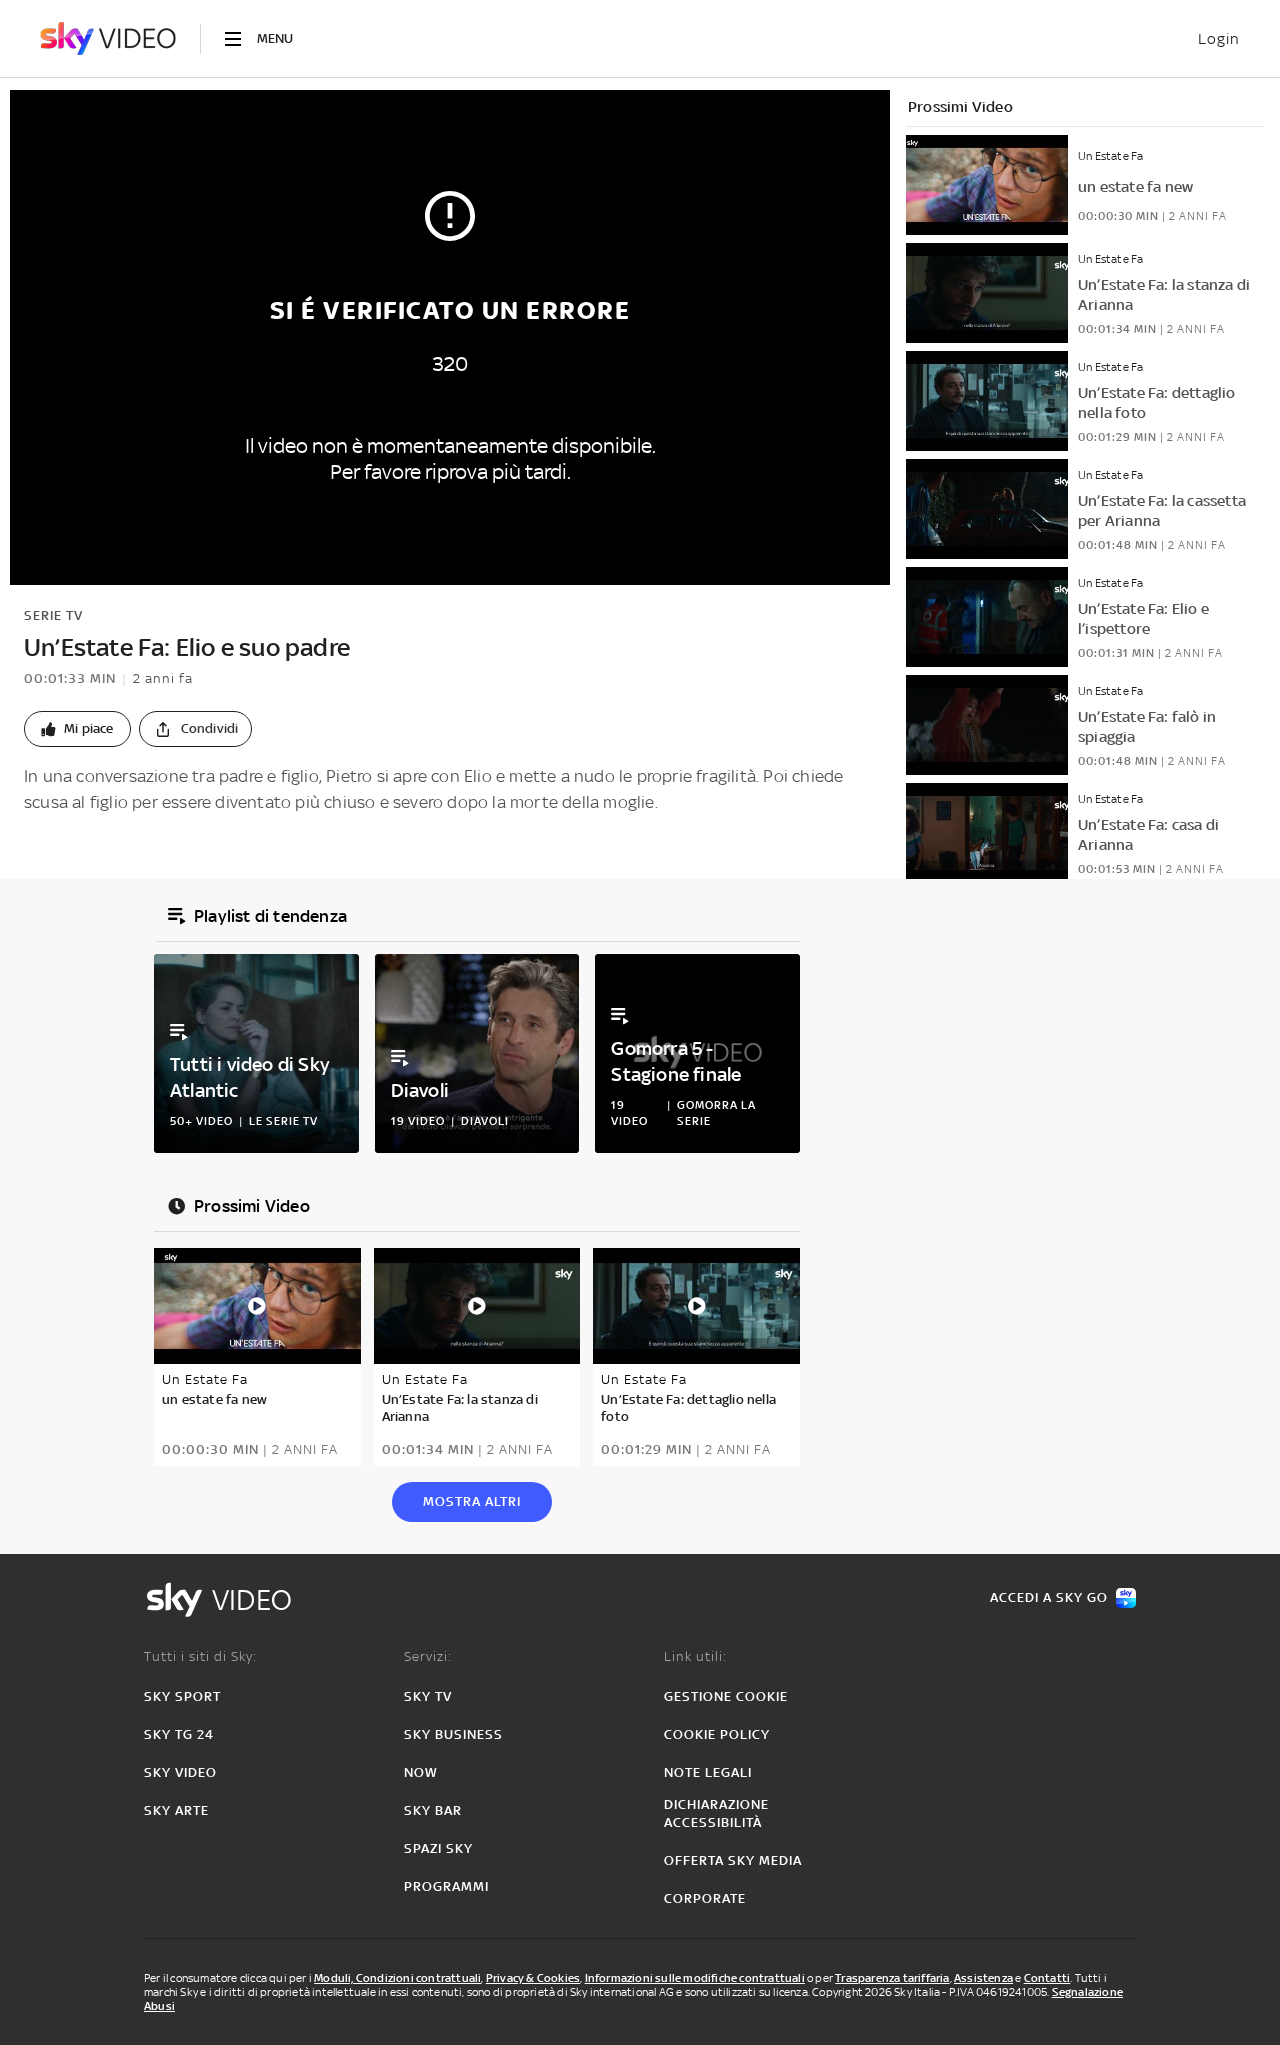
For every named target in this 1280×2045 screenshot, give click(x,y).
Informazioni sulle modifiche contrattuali (695, 1978)
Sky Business (453, 1734)
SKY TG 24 (179, 1734)
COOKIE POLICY (717, 1734)
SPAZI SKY (438, 1848)
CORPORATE (705, 1898)
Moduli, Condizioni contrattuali (397, 1978)
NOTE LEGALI (708, 1772)
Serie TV (53, 615)
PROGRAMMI (446, 1886)
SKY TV (428, 1696)
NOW (421, 1772)
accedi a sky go (1049, 1597)
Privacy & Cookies (533, 1978)
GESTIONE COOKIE (726, 1696)
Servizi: (428, 1656)
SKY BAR (433, 1810)
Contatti (1047, 1978)
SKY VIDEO (180, 1772)
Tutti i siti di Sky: (200, 1656)
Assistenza (983, 1978)
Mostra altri (472, 1501)
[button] (77, 729)
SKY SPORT (182, 1696)
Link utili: (695, 1656)
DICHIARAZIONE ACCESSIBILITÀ (716, 1813)
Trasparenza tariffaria (892, 1978)
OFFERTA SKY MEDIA (733, 1860)
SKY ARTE (176, 1810)
